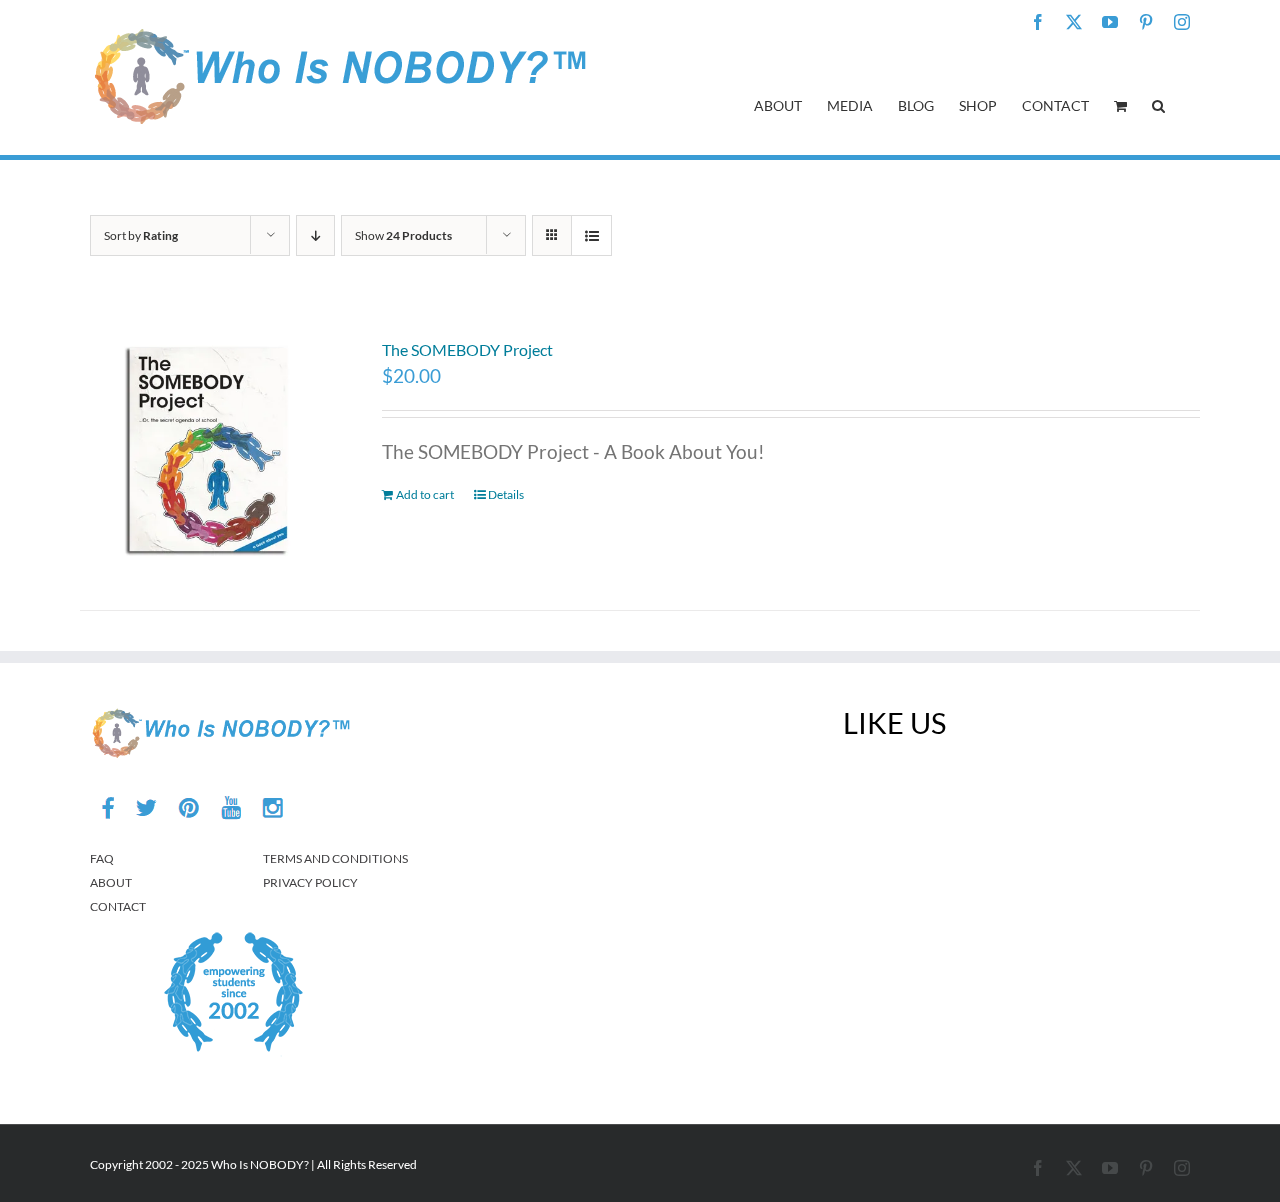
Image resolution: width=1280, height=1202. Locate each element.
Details (506, 494)
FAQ (102, 858)
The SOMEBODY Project (467, 349)
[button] (1158, 104)
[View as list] (591, 235)
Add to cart (425, 494)
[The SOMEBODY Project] (209, 449)
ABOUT (111, 882)
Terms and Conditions (335, 858)
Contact (118, 906)
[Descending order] (315, 235)
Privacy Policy (310, 882)
